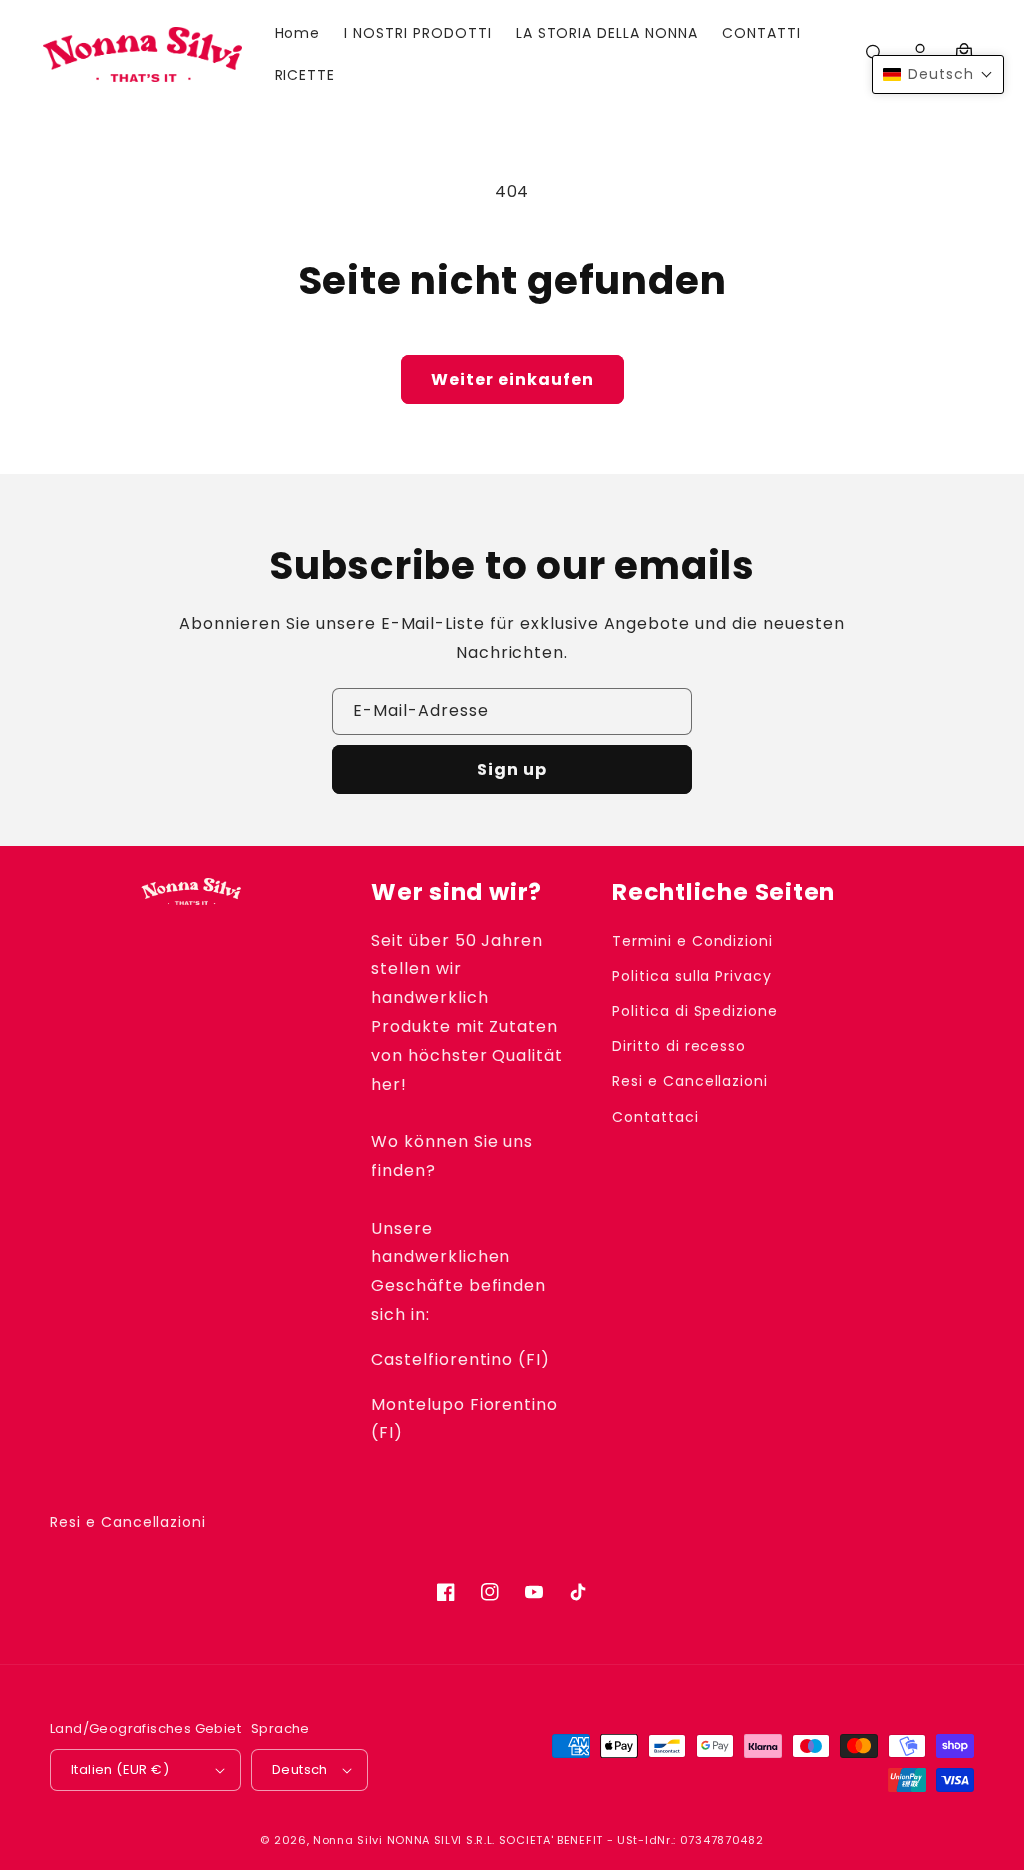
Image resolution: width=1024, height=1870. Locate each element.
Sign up (512, 769)
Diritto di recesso (679, 1046)
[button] (938, 74)
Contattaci (655, 1117)
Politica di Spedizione (695, 1011)
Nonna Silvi (348, 1840)
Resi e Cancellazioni (690, 1081)
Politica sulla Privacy (692, 976)
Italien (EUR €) (120, 1769)
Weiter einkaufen (512, 379)
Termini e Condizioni (692, 941)
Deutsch (300, 1769)
